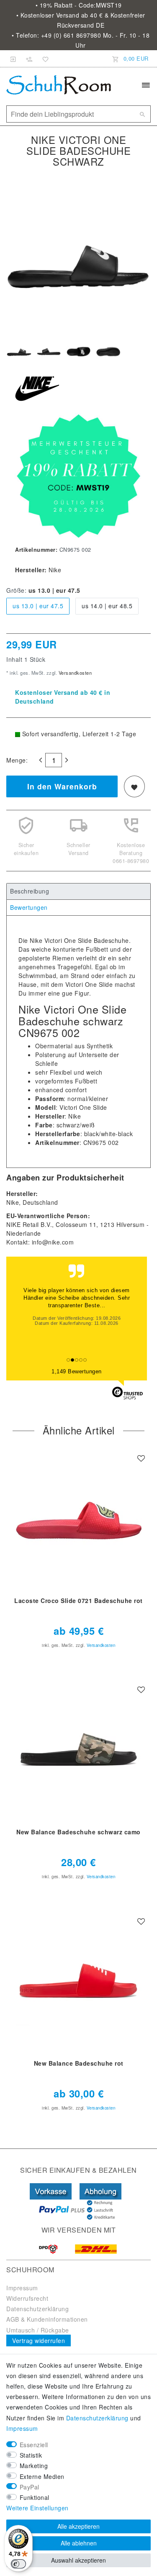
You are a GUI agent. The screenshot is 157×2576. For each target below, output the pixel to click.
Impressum (22, 2288)
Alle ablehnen (79, 2543)
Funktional (35, 2497)
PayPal (30, 2487)
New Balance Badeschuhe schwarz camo (78, 1832)
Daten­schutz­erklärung (97, 2418)
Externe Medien (42, 2476)
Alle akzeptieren (78, 2526)
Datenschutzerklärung (37, 2309)
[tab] (78, 891)
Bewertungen (29, 907)
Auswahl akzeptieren (78, 2560)
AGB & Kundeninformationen (47, 2319)
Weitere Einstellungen (37, 2508)
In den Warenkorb (62, 786)
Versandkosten (74, 673)
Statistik (31, 2455)
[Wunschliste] (44, 59)
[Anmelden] (13, 59)
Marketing (34, 2466)
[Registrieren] (29, 59)
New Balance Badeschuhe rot (79, 2064)
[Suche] (142, 114)
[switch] (18, 2564)
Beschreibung (30, 891)
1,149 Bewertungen (77, 1371)
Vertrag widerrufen (39, 2340)
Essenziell (34, 2445)
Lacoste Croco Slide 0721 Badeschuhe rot (78, 1601)
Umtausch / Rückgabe (38, 2330)
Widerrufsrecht (27, 2298)
